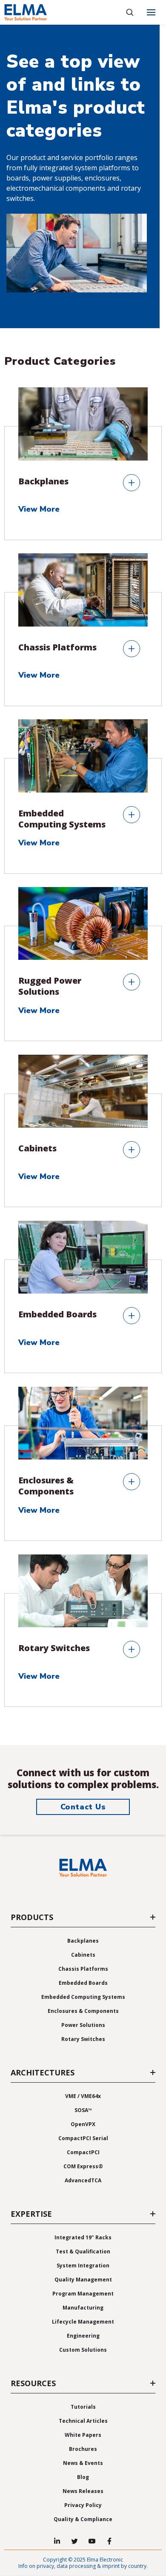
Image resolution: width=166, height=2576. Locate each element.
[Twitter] (74, 2541)
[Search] (130, 12)
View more (40, 509)
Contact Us (83, 1807)
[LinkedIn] (57, 2541)
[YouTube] (92, 2541)
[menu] (151, 12)
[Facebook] (109, 2541)
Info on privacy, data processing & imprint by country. (83, 2566)
